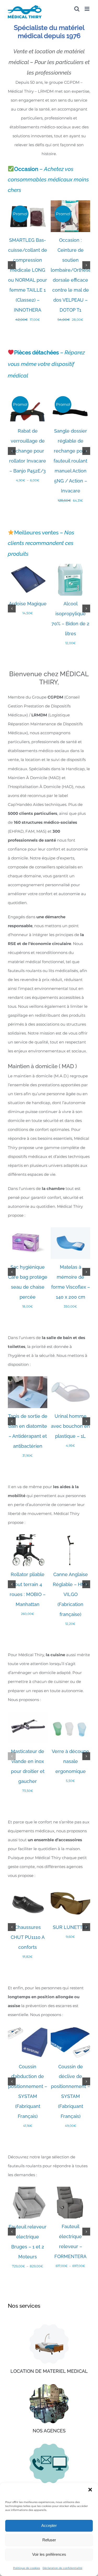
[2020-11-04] (49, 2386)
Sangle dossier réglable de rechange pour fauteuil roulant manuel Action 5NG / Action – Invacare (70, 461)
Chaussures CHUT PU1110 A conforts (28, 1937)
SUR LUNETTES (71, 1927)
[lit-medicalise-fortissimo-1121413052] (49, 2326)
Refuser (49, 2540)
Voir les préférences (49, 2554)
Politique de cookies (27, 2568)
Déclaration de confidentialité (62, 2568)
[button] (90, 2490)
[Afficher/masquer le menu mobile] (87, 9)
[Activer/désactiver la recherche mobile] (77, 9)
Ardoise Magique (28, 604)
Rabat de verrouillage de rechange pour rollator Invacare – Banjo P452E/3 (28, 451)
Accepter (49, 2525)
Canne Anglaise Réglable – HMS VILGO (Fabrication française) (71, 1594)
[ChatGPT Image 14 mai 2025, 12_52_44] (49, 2446)
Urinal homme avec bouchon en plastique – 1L (70, 1426)
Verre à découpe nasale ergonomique (70, 1761)
